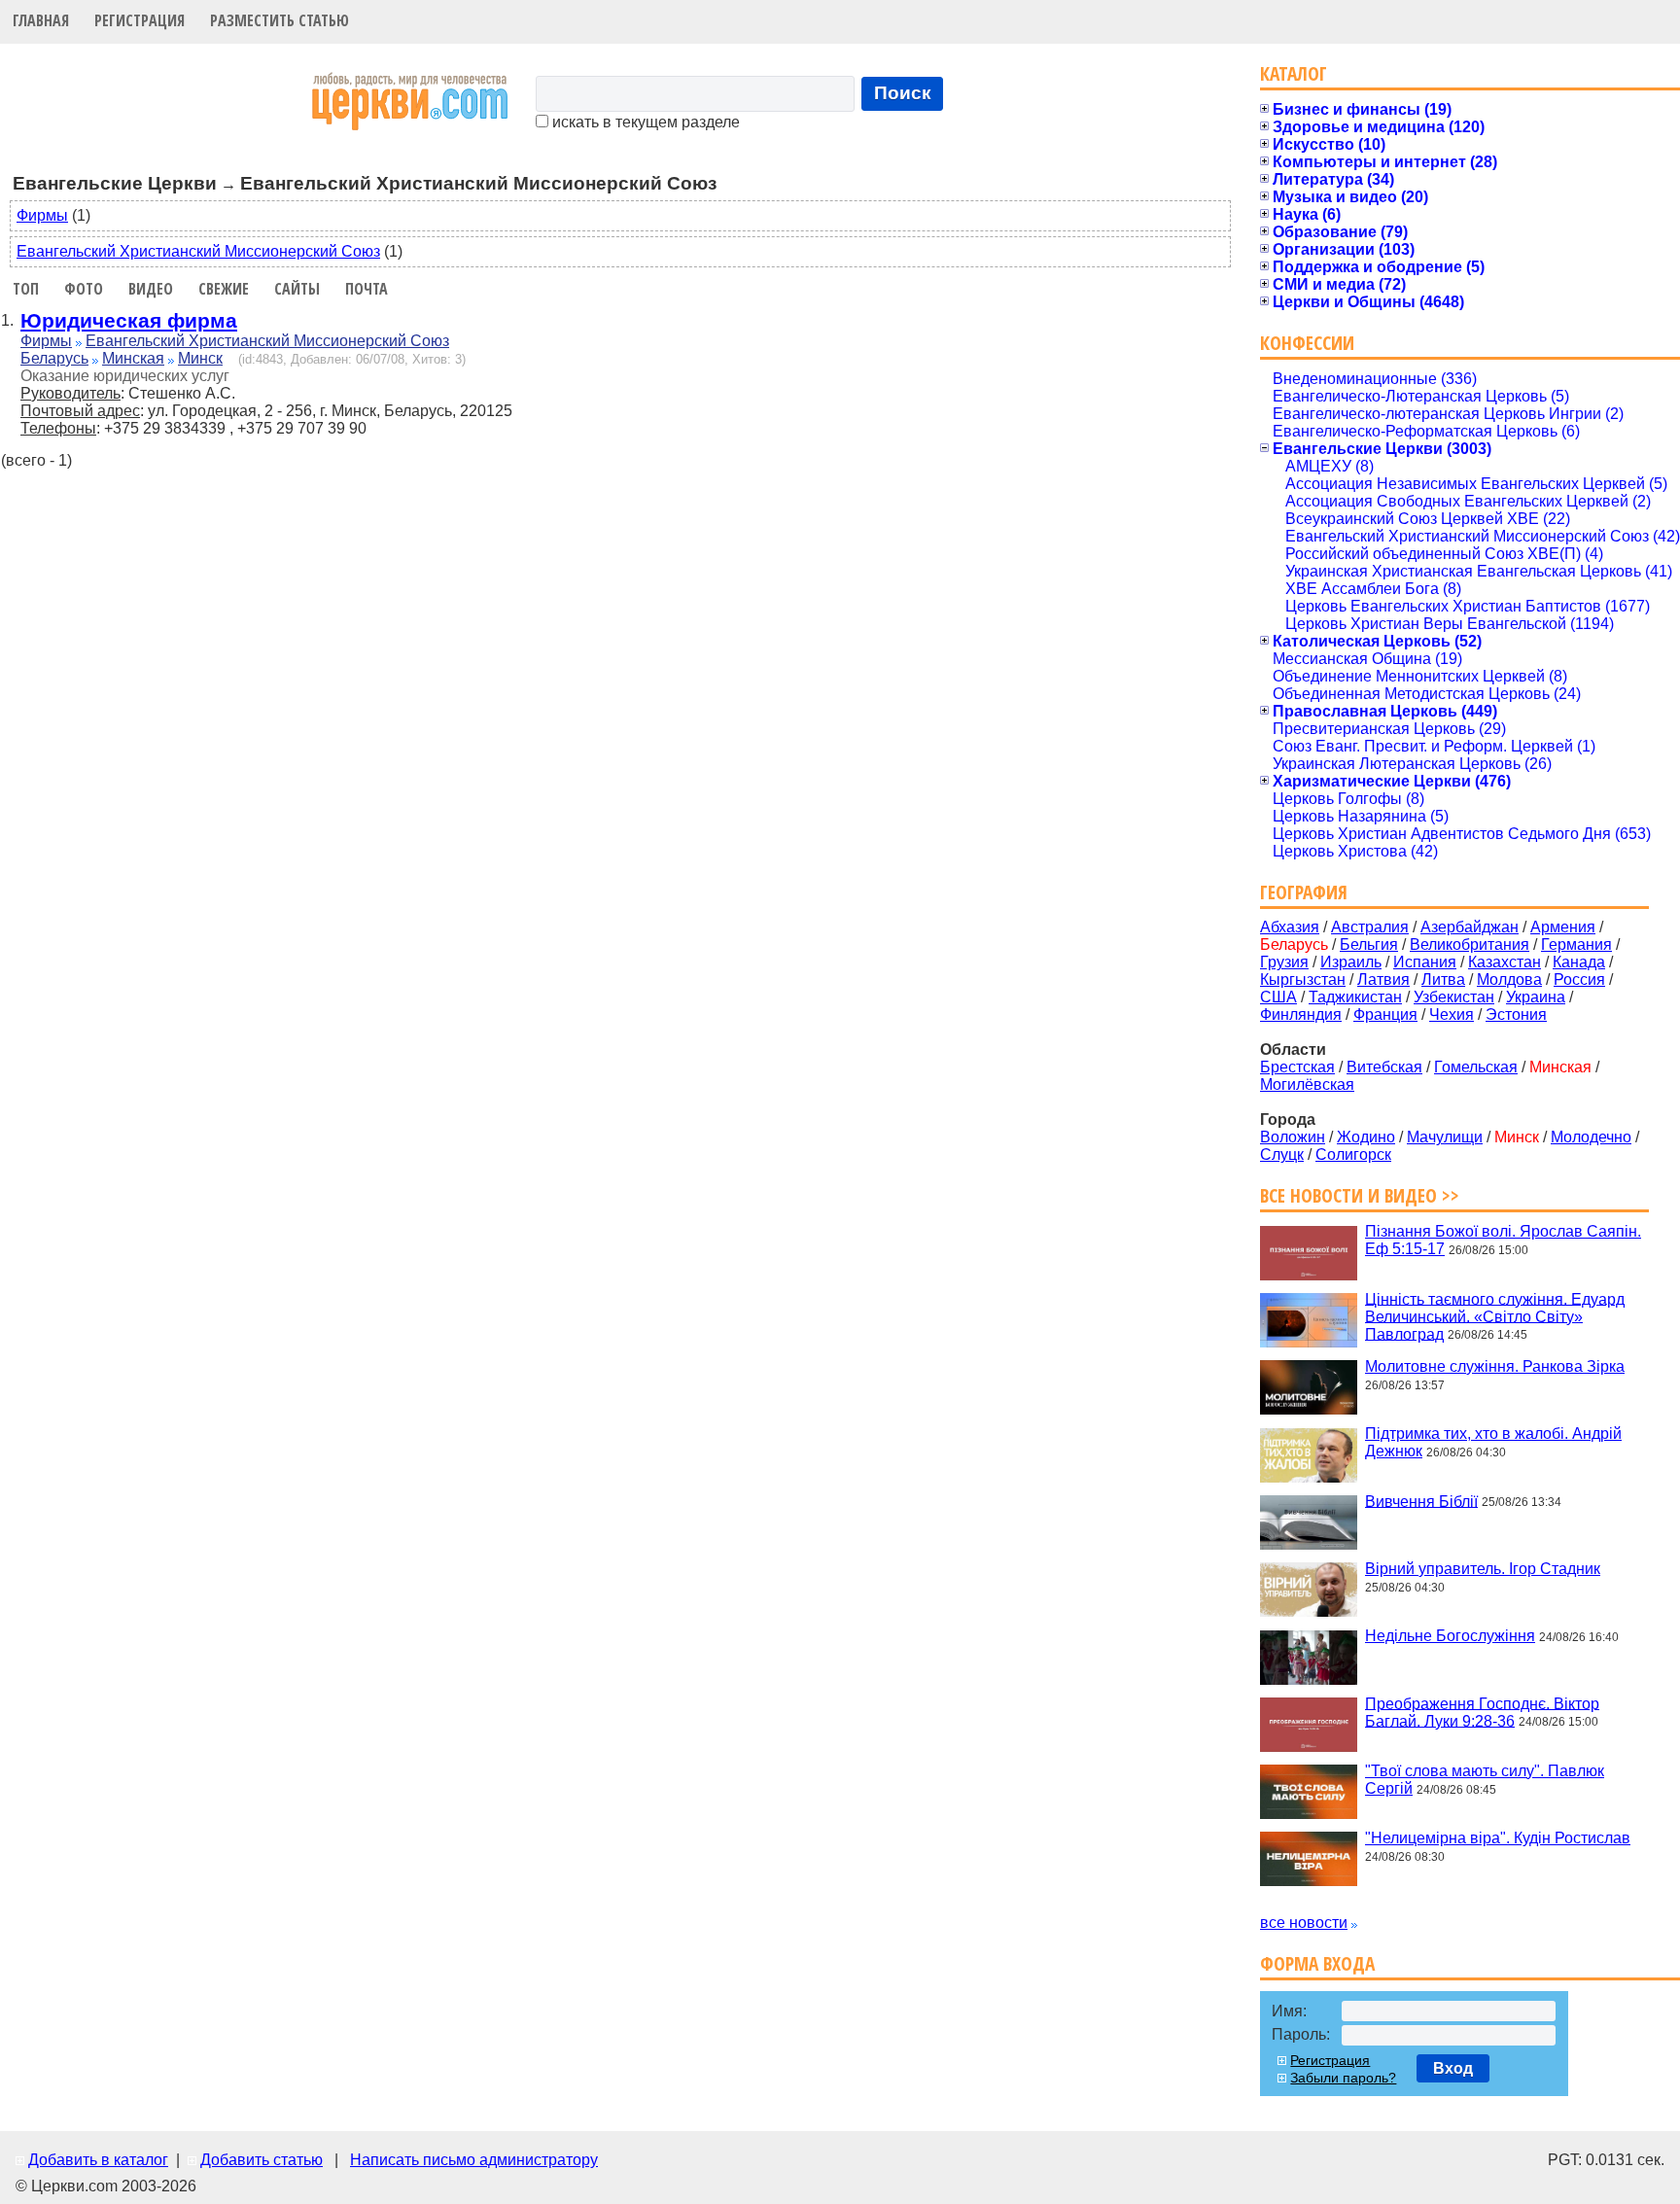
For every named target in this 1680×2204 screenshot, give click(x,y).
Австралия (1370, 927)
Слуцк (1282, 1154)
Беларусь (54, 358)
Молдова (1509, 980)
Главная (41, 20)
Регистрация (140, 20)
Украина (1536, 997)
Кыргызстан (1303, 980)
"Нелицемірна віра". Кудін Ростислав (1498, 1838)
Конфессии (1307, 343)
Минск (200, 358)
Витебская (1384, 1067)
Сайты (297, 289)
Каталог (1294, 73)
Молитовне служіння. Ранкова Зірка (1495, 1366)
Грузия (1284, 962)
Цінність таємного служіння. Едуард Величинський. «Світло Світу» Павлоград (1495, 1316)
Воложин (1293, 1137)
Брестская (1297, 1067)
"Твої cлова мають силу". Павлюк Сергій (1485, 1780)
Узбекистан (1454, 997)
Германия (1576, 945)
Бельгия (1369, 945)
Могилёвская (1307, 1085)
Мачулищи (1445, 1137)
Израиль (1351, 962)
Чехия (1452, 1015)
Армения (1563, 927)
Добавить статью (262, 2160)
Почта (367, 289)
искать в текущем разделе (644, 122)
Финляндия (1301, 1015)
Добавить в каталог (98, 2160)
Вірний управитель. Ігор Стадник (1483, 1569)
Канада (1579, 962)
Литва (1443, 980)
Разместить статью (280, 20)
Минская (133, 358)
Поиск (903, 93)
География (1304, 892)
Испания (1425, 962)
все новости (1304, 1923)
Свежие (224, 289)
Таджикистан (1355, 997)
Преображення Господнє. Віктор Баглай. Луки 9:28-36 (1482, 1712)
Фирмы (42, 215)
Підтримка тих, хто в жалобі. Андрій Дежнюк (1493, 1442)
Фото (84, 289)
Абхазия (1290, 927)
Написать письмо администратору (474, 2160)
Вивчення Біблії (1421, 1501)
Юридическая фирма (129, 320)
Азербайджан (1470, 927)
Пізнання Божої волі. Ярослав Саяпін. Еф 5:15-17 (1503, 1240)
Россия (1579, 980)
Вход (1453, 2068)
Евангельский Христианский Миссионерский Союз (198, 251)
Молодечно (1591, 1137)
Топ (26, 289)
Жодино (1366, 1137)
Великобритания (1470, 945)
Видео (151, 289)
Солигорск (1353, 1154)
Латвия (1383, 980)
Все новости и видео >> (1360, 1195)
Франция (1385, 1015)
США (1278, 997)
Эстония (1516, 1015)
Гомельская (1476, 1067)
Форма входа (1317, 1963)
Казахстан (1505, 962)
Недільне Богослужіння (1450, 1636)
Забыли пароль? (1343, 2078)
